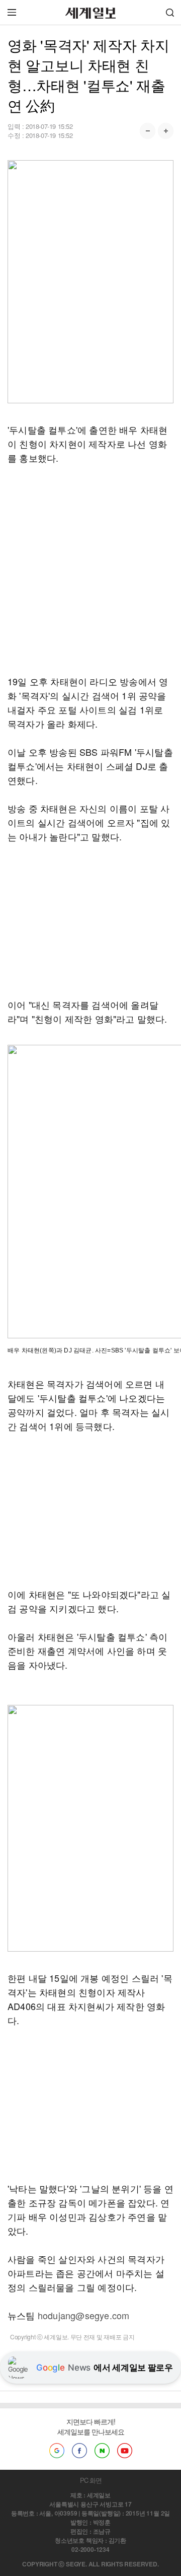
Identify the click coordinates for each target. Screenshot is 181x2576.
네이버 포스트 (102, 2451)
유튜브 (125, 2451)
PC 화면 (91, 2480)
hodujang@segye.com (84, 2315)
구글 (57, 2451)
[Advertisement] (90, 569)
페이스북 (79, 2451)
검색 (170, 12)
